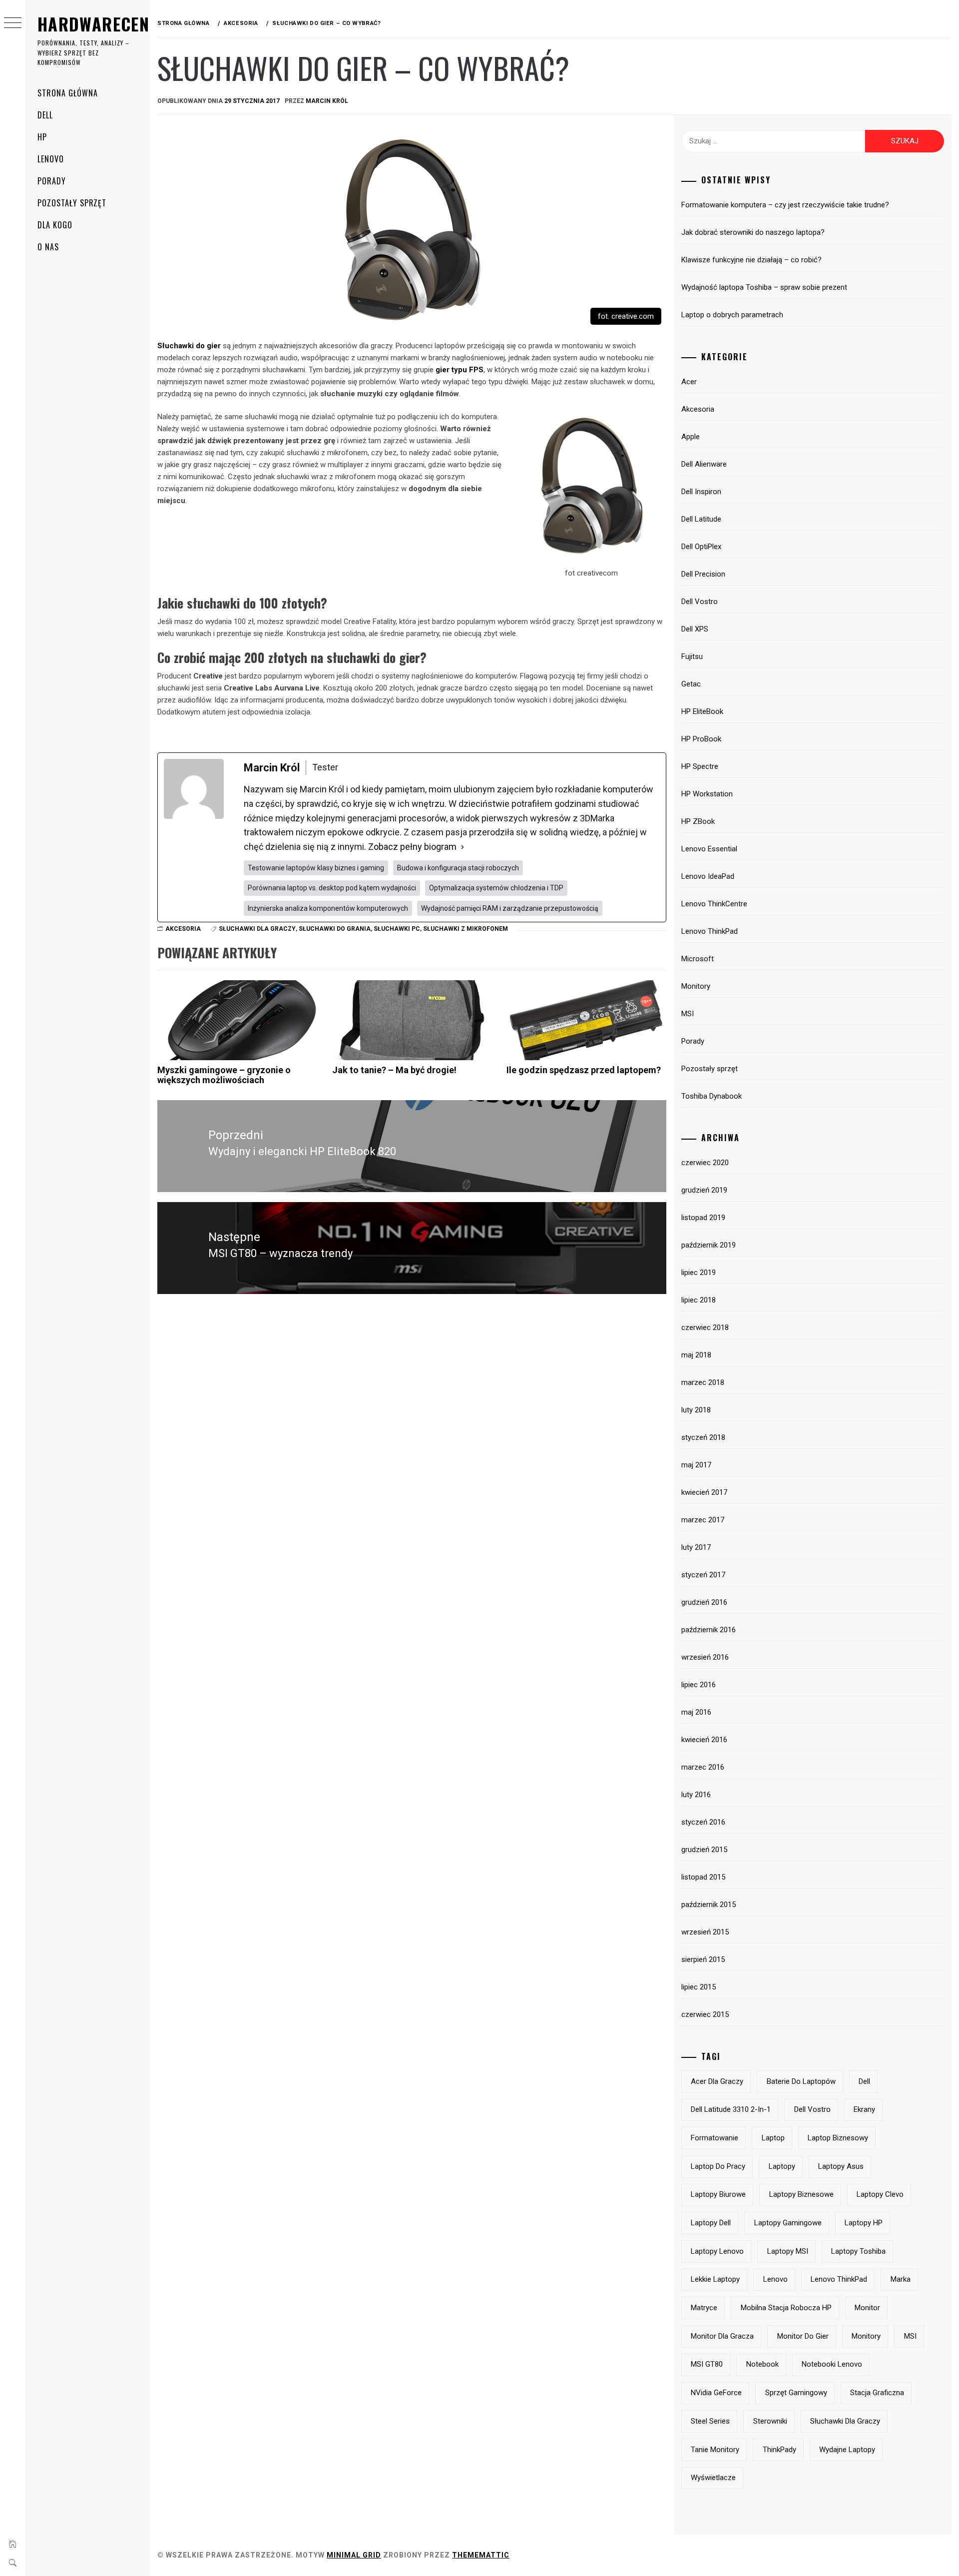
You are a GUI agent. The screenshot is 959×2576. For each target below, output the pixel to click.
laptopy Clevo (880, 2194)
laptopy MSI (788, 2251)
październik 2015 (709, 1905)
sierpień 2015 (703, 1959)
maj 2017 (696, 1465)
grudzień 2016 (704, 1602)
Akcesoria (183, 929)
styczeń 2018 (703, 1437)
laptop (773, 2138)
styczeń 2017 (703, 1575)
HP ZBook (698, 821)
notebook (762, 2364)
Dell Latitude (701, 519)
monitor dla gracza (722, 2336)
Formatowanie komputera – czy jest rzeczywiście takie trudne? (785, 205)
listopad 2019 (703, 1218)
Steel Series (710, 2421)
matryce (704, 2308)
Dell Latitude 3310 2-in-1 (731, 2109)
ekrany (864, 2109)
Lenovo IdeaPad (708, 876)
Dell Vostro (700, 602)
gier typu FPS (460, 370)
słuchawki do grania (335, 929)
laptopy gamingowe (788, 2223)
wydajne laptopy (847, 2450)
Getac (691, 684)
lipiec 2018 (699, 1300)
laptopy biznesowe (801, 2194)
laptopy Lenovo (717, 2251)
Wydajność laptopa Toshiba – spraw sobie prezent (764, 287)
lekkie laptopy (715, 2279)
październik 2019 (709, 1245)
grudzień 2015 (704, 1850)
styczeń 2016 (703, 1822)
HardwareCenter (107, 24)
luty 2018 (696, 1410)
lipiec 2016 (699, 1685)
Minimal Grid (354, 2555)
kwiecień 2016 (704, 1740)
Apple (691, 437)
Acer (689, 382)
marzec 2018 (703, 1382)
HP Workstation (707, 794)
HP (42, 137)
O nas (48, 247)
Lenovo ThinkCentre (714, 904)
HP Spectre (700, 766)
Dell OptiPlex (701, 547)
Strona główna (67, 93)
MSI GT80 (707, 2364)
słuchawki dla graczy (257, 929)
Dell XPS (695, 629)
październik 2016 (709, 1630)
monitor (867, 2308)
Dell (45, 115)
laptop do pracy (718, 2166)
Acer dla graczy (717, 2081)
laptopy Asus (841, 2166)
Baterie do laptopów (801, 2081)
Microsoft (698, 959)
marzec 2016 (703, 1767)
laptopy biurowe (718, 2194)
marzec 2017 (703, 1520)
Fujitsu (692, 656)
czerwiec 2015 (705, 2014)
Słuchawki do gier (189, 346)
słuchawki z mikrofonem (466, 929)
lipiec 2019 (699, 1273)
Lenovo (51, 159)
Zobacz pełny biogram (412, 847)
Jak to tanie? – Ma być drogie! (394, 1070)
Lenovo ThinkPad (710, 931)
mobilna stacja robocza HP (786, 2308)
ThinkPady (779, 2450)
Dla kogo (55, 225)
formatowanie (715, 2138)
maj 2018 (696, 1355)
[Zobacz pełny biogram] (463, 847)
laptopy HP (864, 2223)
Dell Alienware (704, 464)
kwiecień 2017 (704, 1492)
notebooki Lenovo (832, 2364)
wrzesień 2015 (705, 1932)
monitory (866, 2336)
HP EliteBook (702, 711)
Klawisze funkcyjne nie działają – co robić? (751, 260)
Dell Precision (703, 574)
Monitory (696, 986)
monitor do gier (803, 2336)
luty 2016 (696, 1795)
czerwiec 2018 (705, 1327)
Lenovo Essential (709, 849)
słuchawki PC (397, 929)
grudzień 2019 (704, 1190)
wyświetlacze (713, 2478)
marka (901, 2279)
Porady (52, 181)
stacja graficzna (877, 2393)
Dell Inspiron (701, 492)
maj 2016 (696, 1712)
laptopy (782, 2166)
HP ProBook (701, 739)
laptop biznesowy (838, 2138)
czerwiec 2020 (705, 1163)
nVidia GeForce (716, 2393)
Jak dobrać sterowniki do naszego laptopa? (753, 232)
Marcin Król (327, 101)
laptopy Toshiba (858, 2251)
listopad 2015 (703, 1877)
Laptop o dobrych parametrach (732, 315)
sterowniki (770, 2421)
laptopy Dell (711, 2223)
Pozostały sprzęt (72, 203)
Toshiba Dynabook (712, 1096)
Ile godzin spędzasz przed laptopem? (584, 1070)
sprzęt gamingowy (796, 2393)
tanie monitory (715, 2450)
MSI (688, 1014)
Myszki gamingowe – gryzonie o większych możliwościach (224, 1075)
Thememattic (481, 2555)
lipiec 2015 (699, 1987)
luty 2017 (696, 1547)
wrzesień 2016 (705, 1657)
